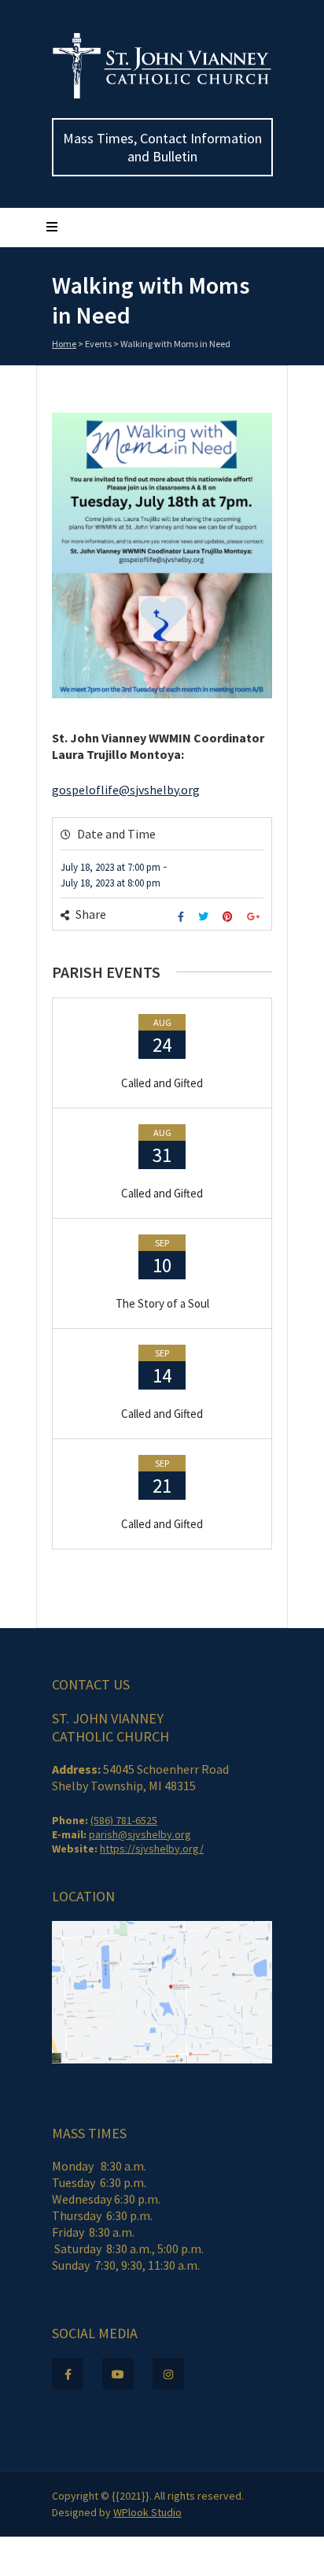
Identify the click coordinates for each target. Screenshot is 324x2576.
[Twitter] (205, 917)
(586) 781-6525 (124, 1820)
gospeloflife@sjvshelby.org (126, 790)
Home (64, 344)
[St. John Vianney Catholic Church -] (162, 95)
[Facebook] (183, 917)
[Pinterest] (230, 917)
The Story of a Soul (162, 1303)
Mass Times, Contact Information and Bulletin (162, 147)
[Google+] (255, 917)
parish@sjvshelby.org (140, 1834)
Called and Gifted (162, 1083)
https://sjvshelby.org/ (152, 1849)
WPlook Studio (147, 2512)
